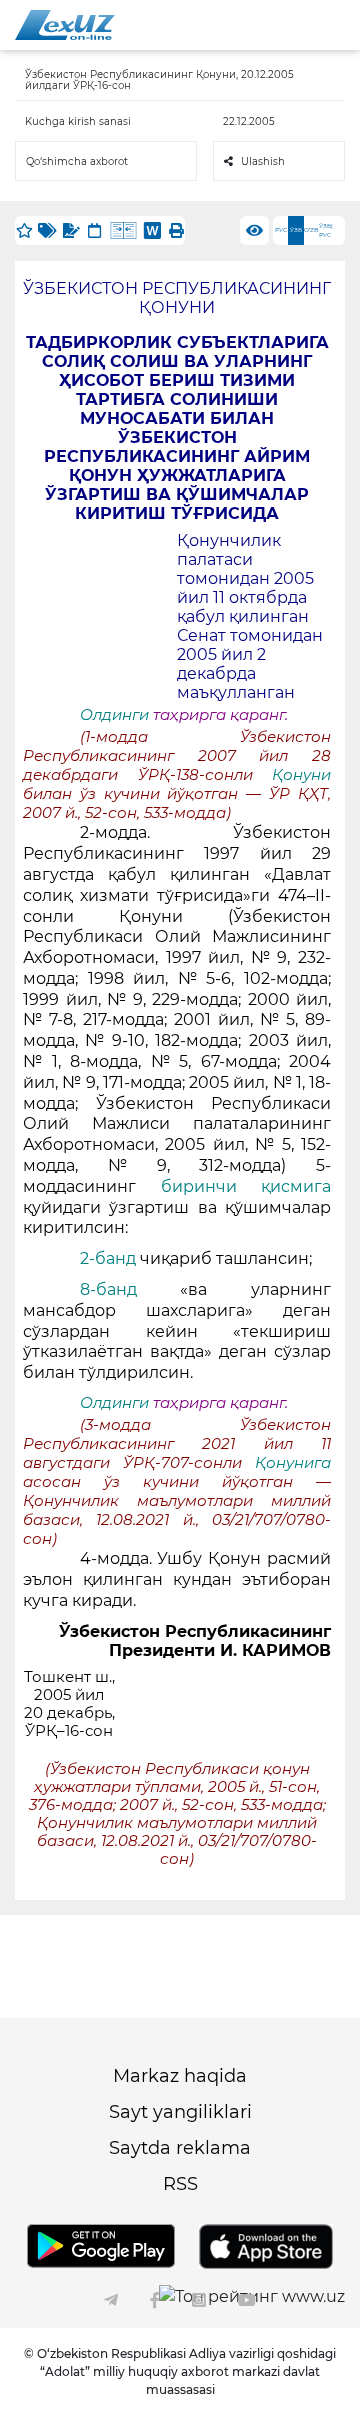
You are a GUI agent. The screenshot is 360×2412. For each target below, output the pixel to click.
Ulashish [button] (263, 161)
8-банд (130, 1289)
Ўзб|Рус (326, 230)
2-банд (110, 1258)
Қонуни (301, 775)
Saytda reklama (180, 2148)
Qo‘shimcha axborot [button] (77, 161)
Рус (281, 230)
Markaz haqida (180, 2076)
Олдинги (114, 715)
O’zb (311, 230)
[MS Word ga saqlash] (152, 230)
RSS (180, 2184)
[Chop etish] (176, 230)
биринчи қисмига (246, 1186)
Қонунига (293, 1463)
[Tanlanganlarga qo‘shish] (24, 230)
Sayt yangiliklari (180, 2112)
